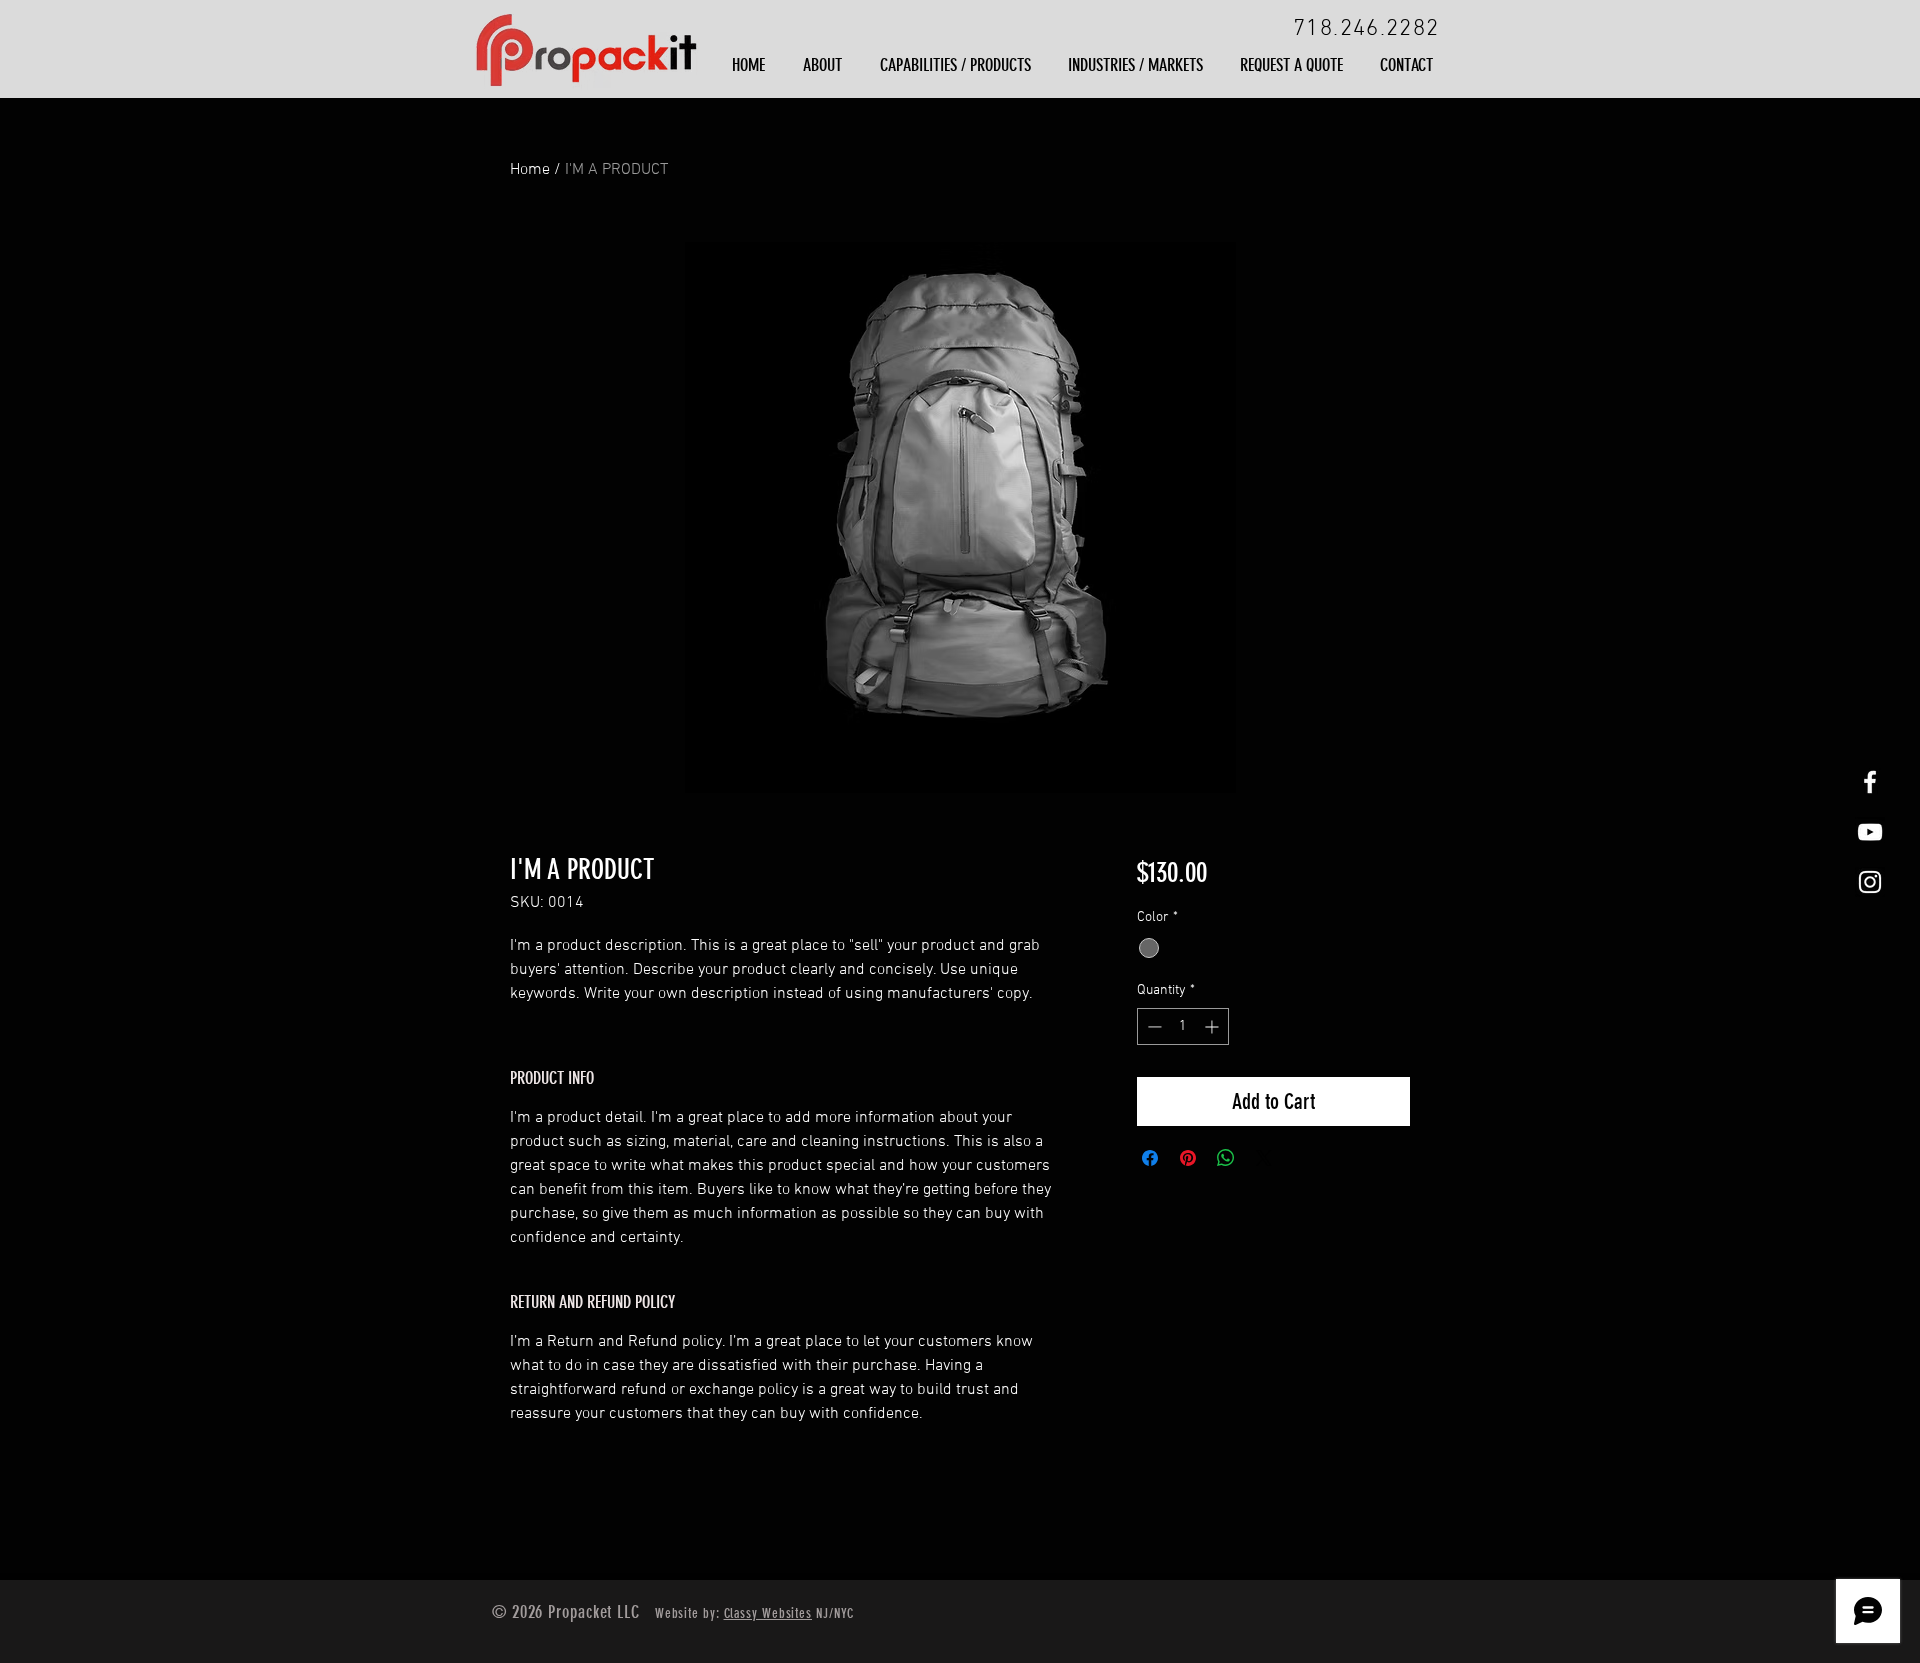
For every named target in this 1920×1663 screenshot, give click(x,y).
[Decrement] (1152, 1026)
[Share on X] (1264, 1158)
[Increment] (1213, 1026)
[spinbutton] (1183, 1026)
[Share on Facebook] (1150, 1158)
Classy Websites (768, 1613)
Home (530, 170)
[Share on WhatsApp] (1226, 1158)
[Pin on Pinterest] (1188, 1158)
